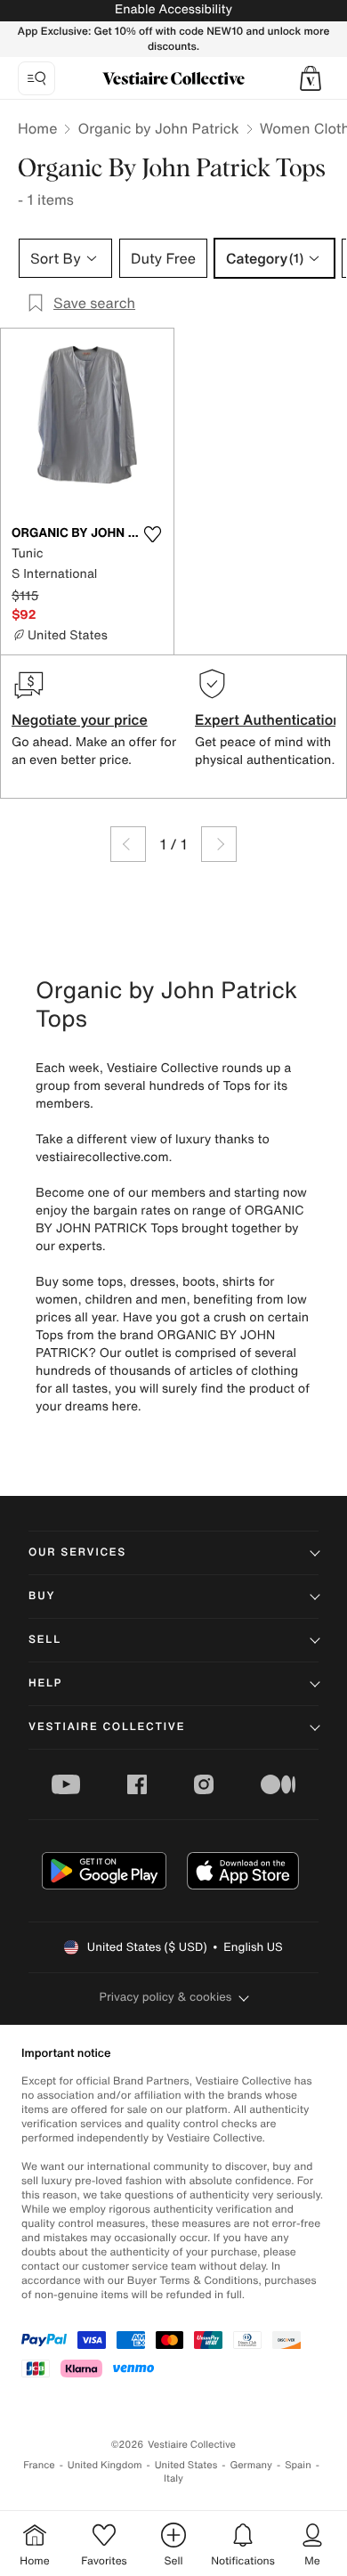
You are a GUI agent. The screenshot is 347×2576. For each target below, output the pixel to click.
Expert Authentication (268, 719)
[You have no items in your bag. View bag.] (311, 78)
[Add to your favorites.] (152, 534)
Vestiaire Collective (107, 1727)
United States (186, 2465)
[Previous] (128, 844)
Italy (173, 2478)
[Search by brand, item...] (36, 78)
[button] (311, 78)
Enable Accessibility (173, 9)
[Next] (219, 844)
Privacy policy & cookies (166, 1997)
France (39, 2465)
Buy (42, 1596)
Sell (45, 1640)
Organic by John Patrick (158, 128)
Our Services (77, 1552)
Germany (251, 2465)
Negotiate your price (80, 719)
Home (37, 128)
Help (45, 1683)
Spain (298, 2465)
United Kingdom (105, 2465)
